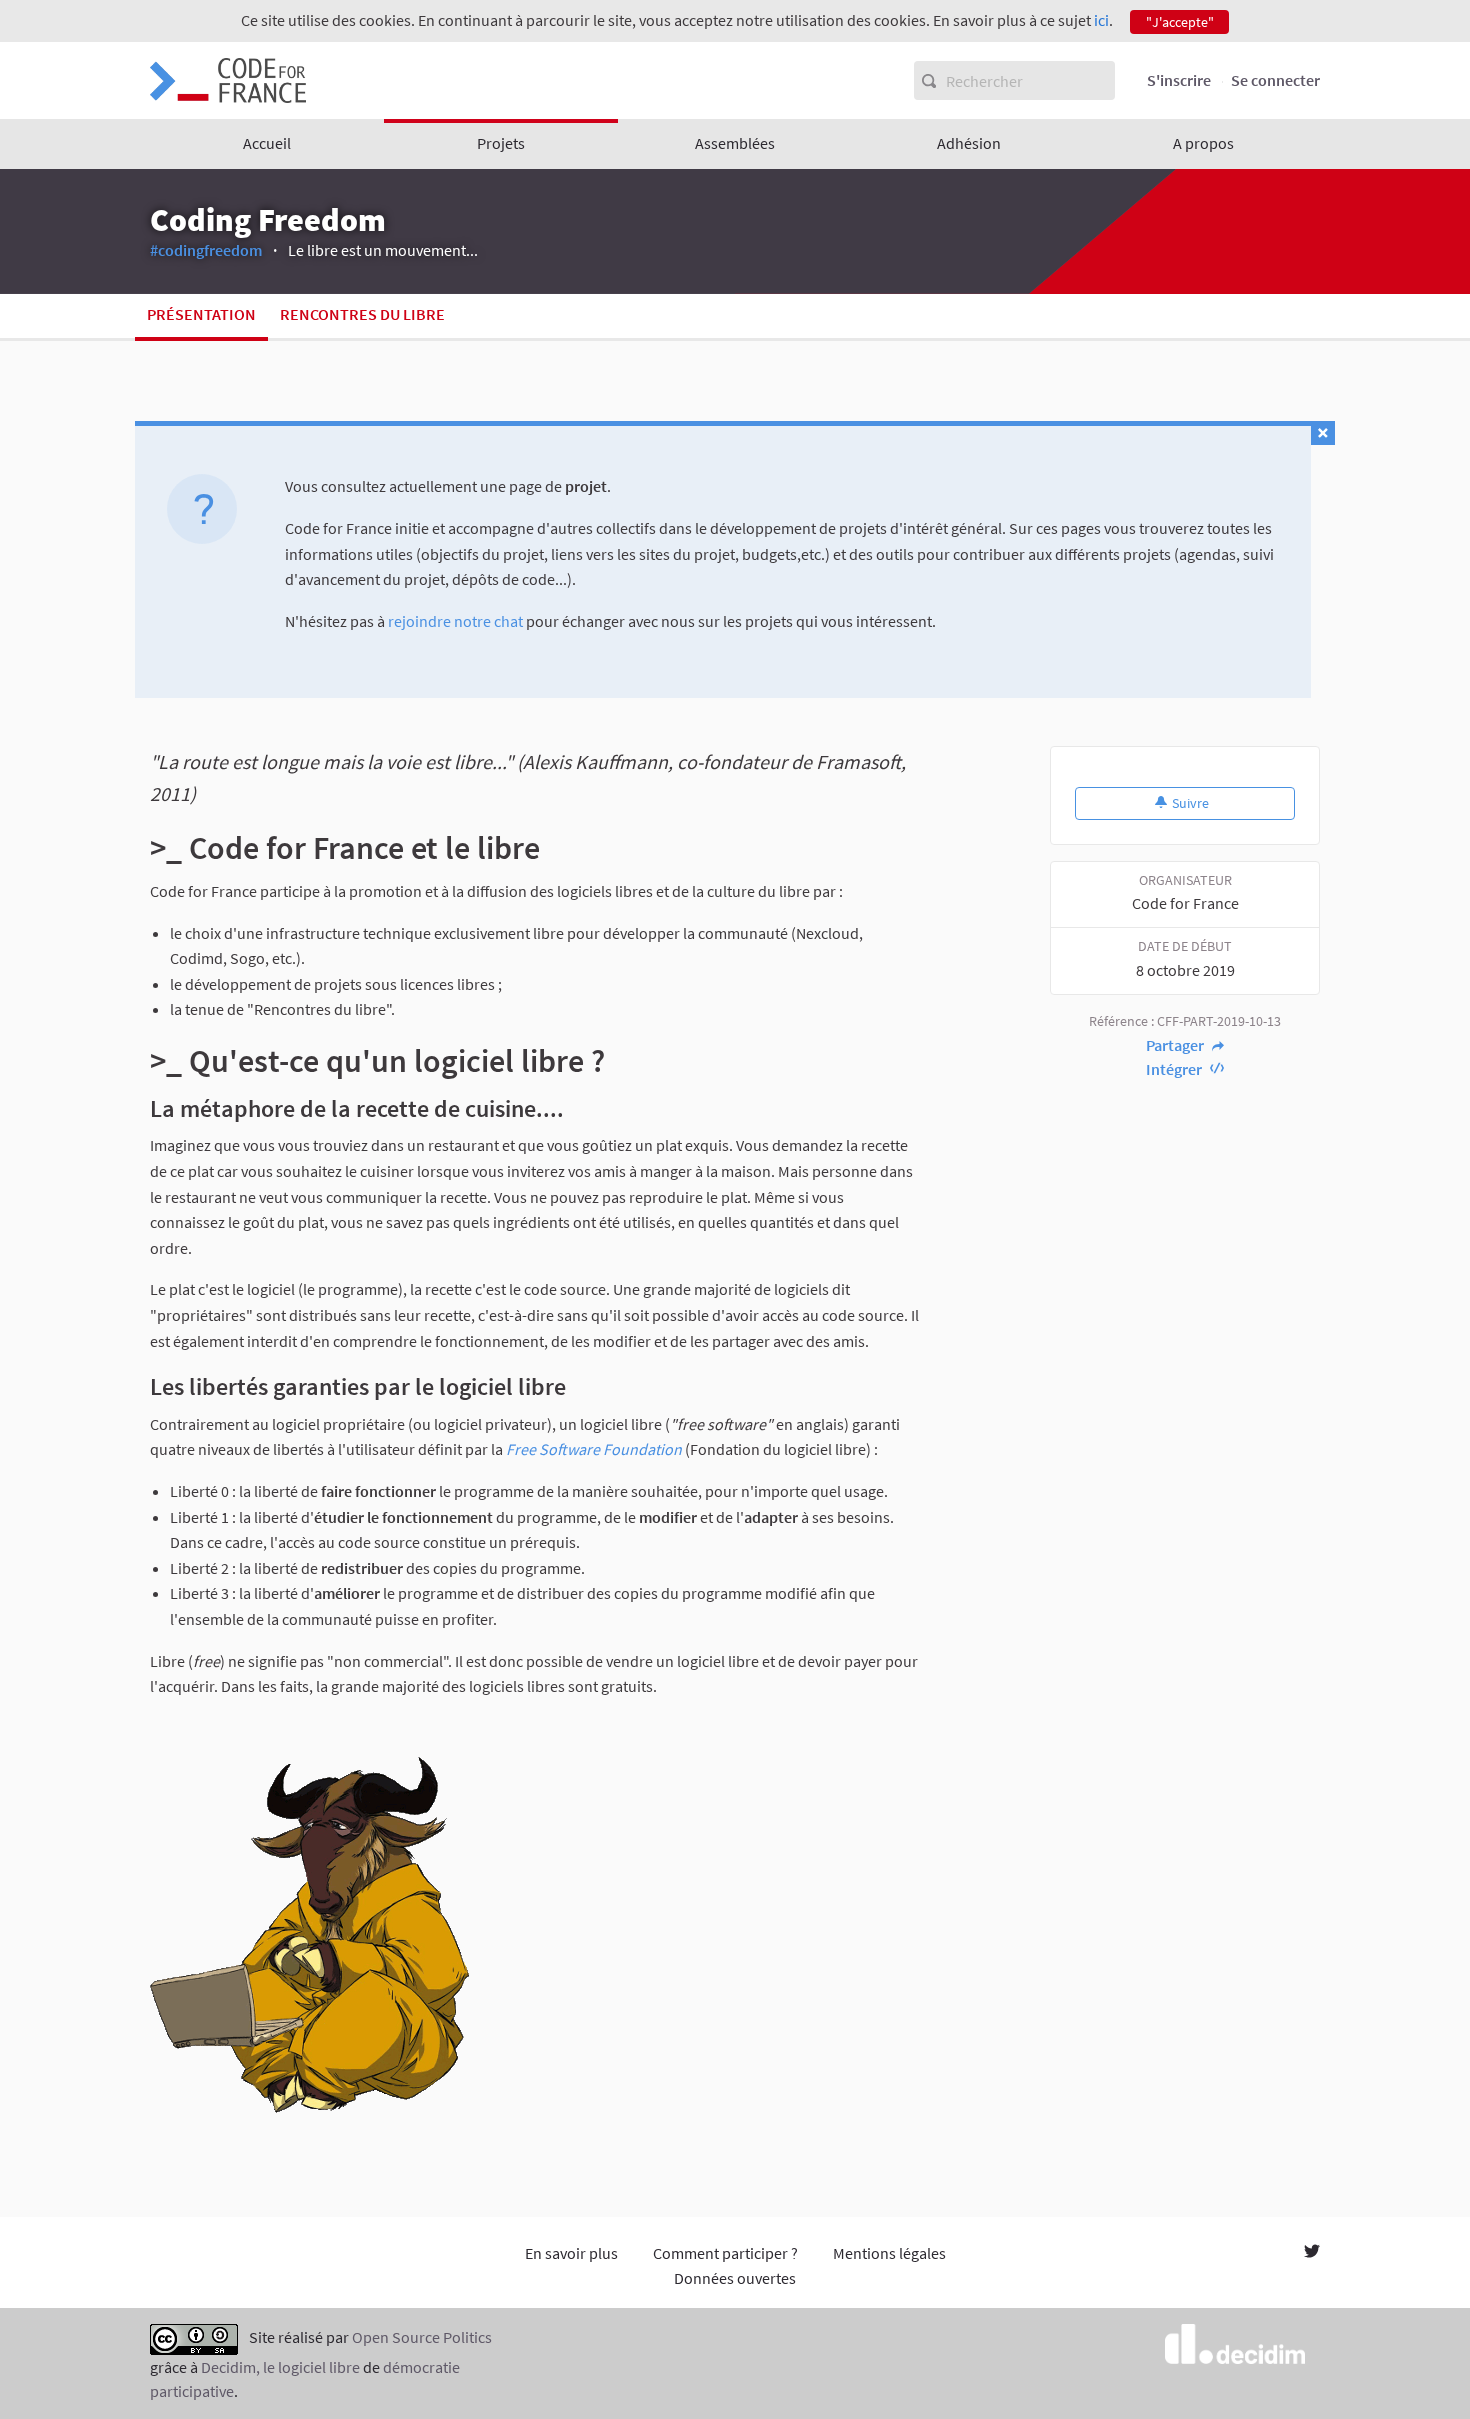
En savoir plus (571, 2253)
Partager (1176, 1045)
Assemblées (735, 143)
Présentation (201, 314)
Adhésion (969, 143)
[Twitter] (1312, 2253)
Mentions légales (889, 2253)
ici (1101, 20)
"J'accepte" (1180, 22)
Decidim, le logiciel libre (280, 2367)
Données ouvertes (735, 2278)
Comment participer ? (725, 2253)
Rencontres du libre (362, 314)
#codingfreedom (206, 250)
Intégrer (1175, 1069)
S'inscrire (1179, 80)
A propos (1203, 143)
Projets (501, 143)
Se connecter (1275, 80)
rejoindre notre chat (455, 621)
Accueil (267, 143)
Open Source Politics (422, 2337)
